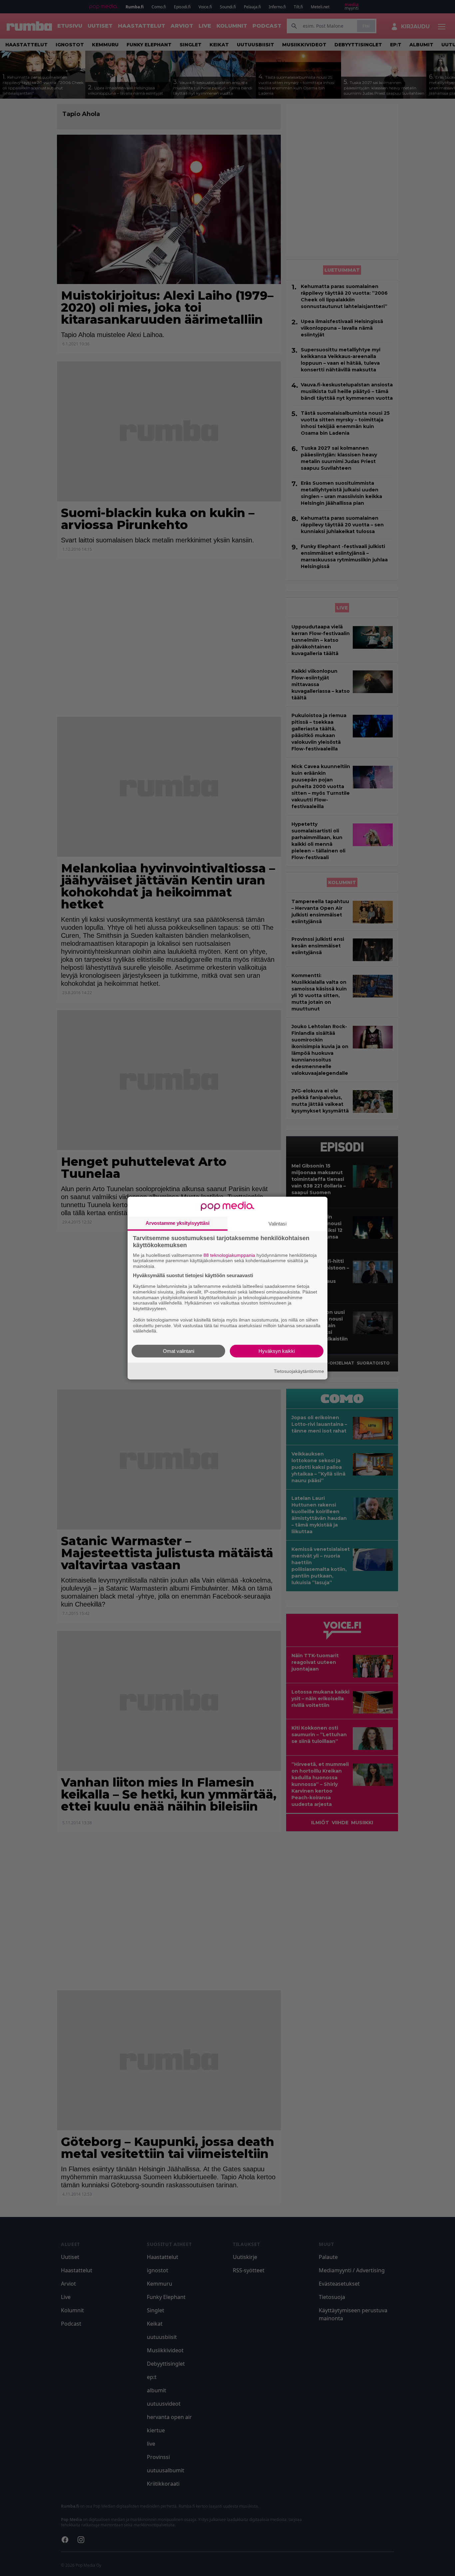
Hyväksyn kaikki (277, 1351)
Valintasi (277, 1223)
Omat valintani (179, 1351)
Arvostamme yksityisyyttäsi (178, 1223)
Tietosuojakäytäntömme (299, 1371)
